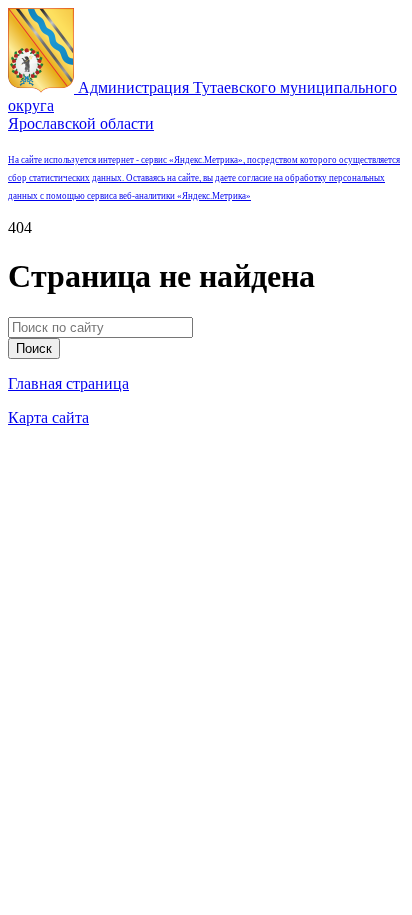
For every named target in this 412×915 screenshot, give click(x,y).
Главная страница (68, 383)
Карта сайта (48, 417)
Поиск (34, 348)
